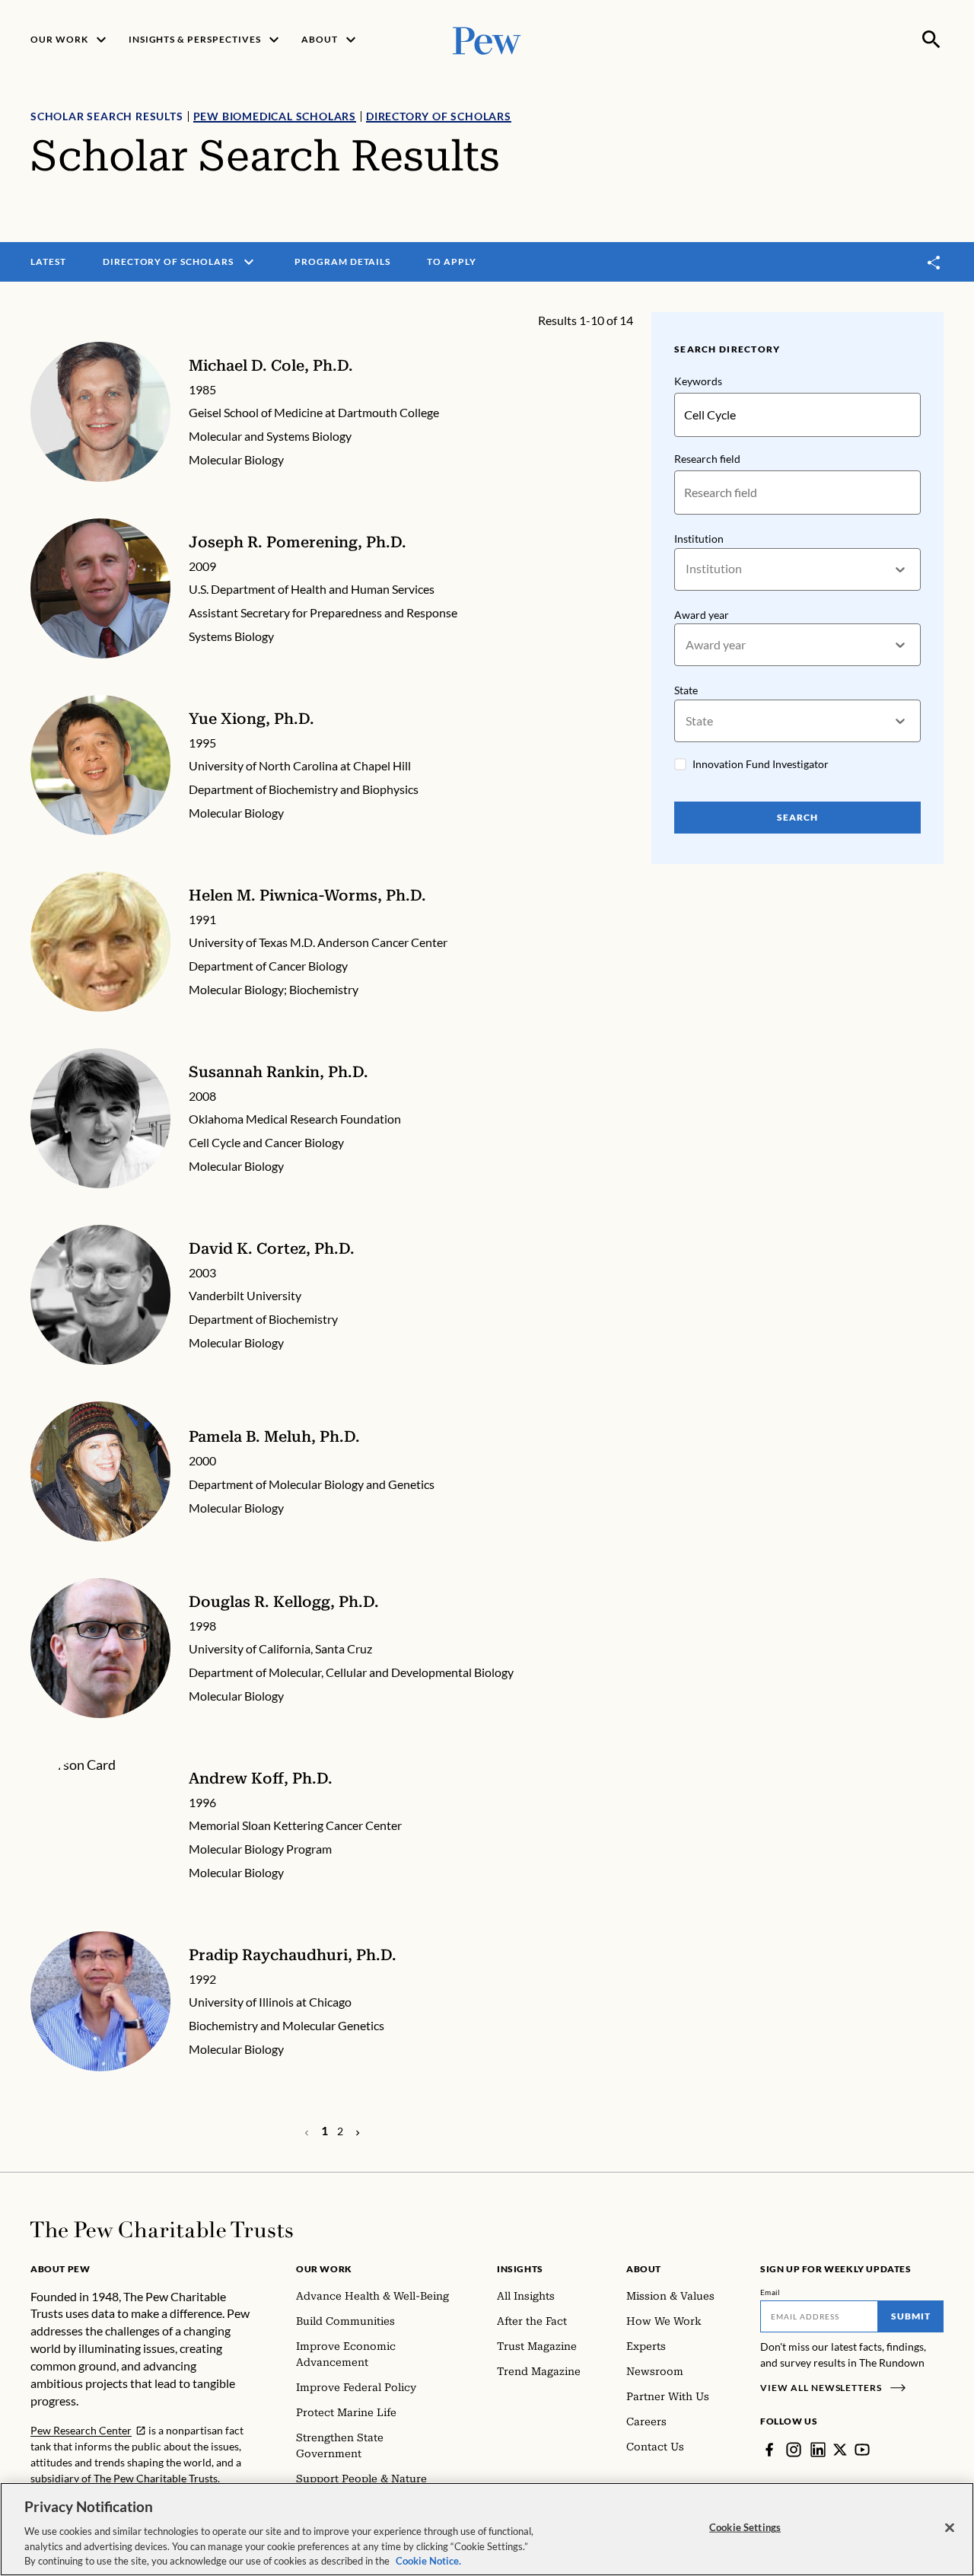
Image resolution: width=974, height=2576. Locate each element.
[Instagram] (794, 2450)
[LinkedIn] (818, 2450)
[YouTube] (862, 2450)
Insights (520, 2269)
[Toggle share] (934, 262)
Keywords (698, 381)
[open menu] (249, 262)
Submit (911, 2316)
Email (770, 2292)
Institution (699, 539)
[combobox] (687, 569)
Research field (707, 459)
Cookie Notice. (428, 2560)
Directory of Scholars (439, 116)
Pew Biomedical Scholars (275, 116)
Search (797, 817)
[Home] (162, 2230)
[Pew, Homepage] (487, 39)
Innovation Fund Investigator (761, 764)
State (686, 690)
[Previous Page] (358, 2131)
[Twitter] (840, 2450)
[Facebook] (769, 2450)
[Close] (950, 2528)
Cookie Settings (745, 2527)
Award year (702, 615)
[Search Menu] (931, 40)
